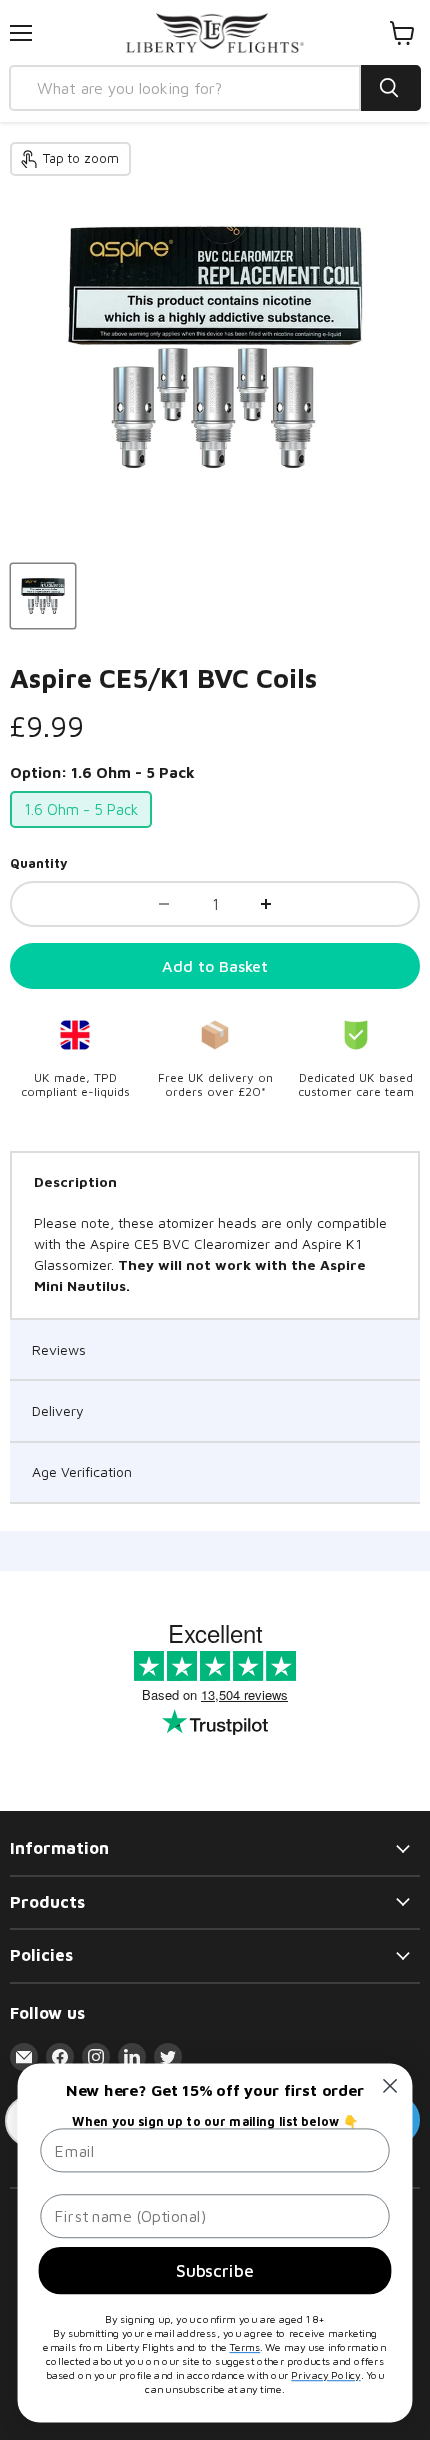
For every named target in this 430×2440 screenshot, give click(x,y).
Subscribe (214, 2270)
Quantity (39, 863)
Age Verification (82, 1471)
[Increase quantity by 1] (266, 904)
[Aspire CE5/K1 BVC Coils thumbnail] (43, 596)
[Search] (391, 88)
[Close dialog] (390, 2086)
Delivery (58, 1410)
